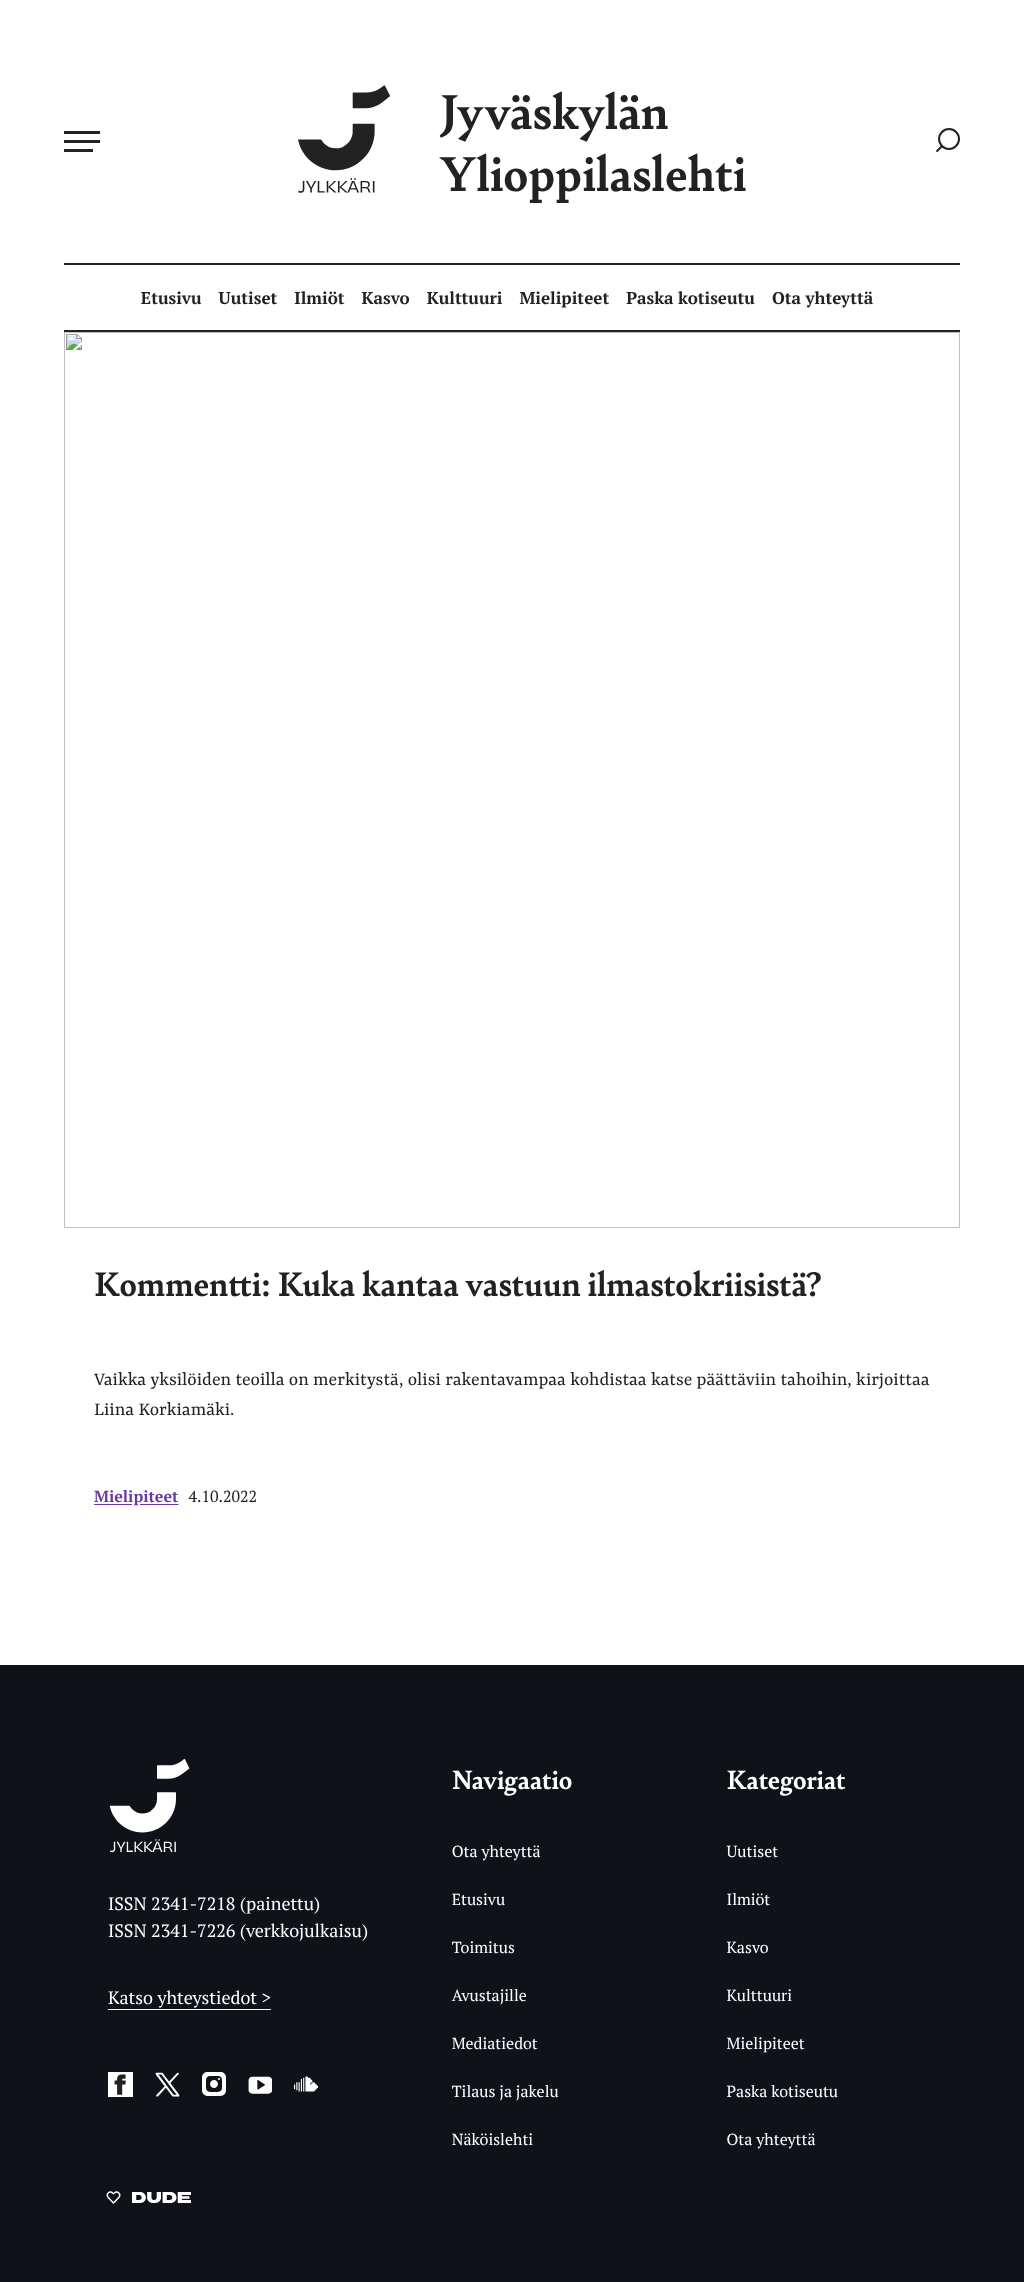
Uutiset (248, 297)
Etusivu (171, 297)
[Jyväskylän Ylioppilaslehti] (149, 1844)
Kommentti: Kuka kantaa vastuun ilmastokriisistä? (458, 1283)
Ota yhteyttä (822, 297)
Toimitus (483, 1947)
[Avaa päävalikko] (82, 141)
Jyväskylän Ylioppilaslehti (593, 141)
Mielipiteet (565, 297)
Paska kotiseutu (690, 297)
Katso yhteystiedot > (189, 1998)
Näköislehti (492, 2139)
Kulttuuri (465, 297)
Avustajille (489, 1995)
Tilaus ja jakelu (505, 2091)
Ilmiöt (319, 297)
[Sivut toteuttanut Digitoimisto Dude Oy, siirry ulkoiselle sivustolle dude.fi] (148, 2201)
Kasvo (385, 297)
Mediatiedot (495, 2043)
